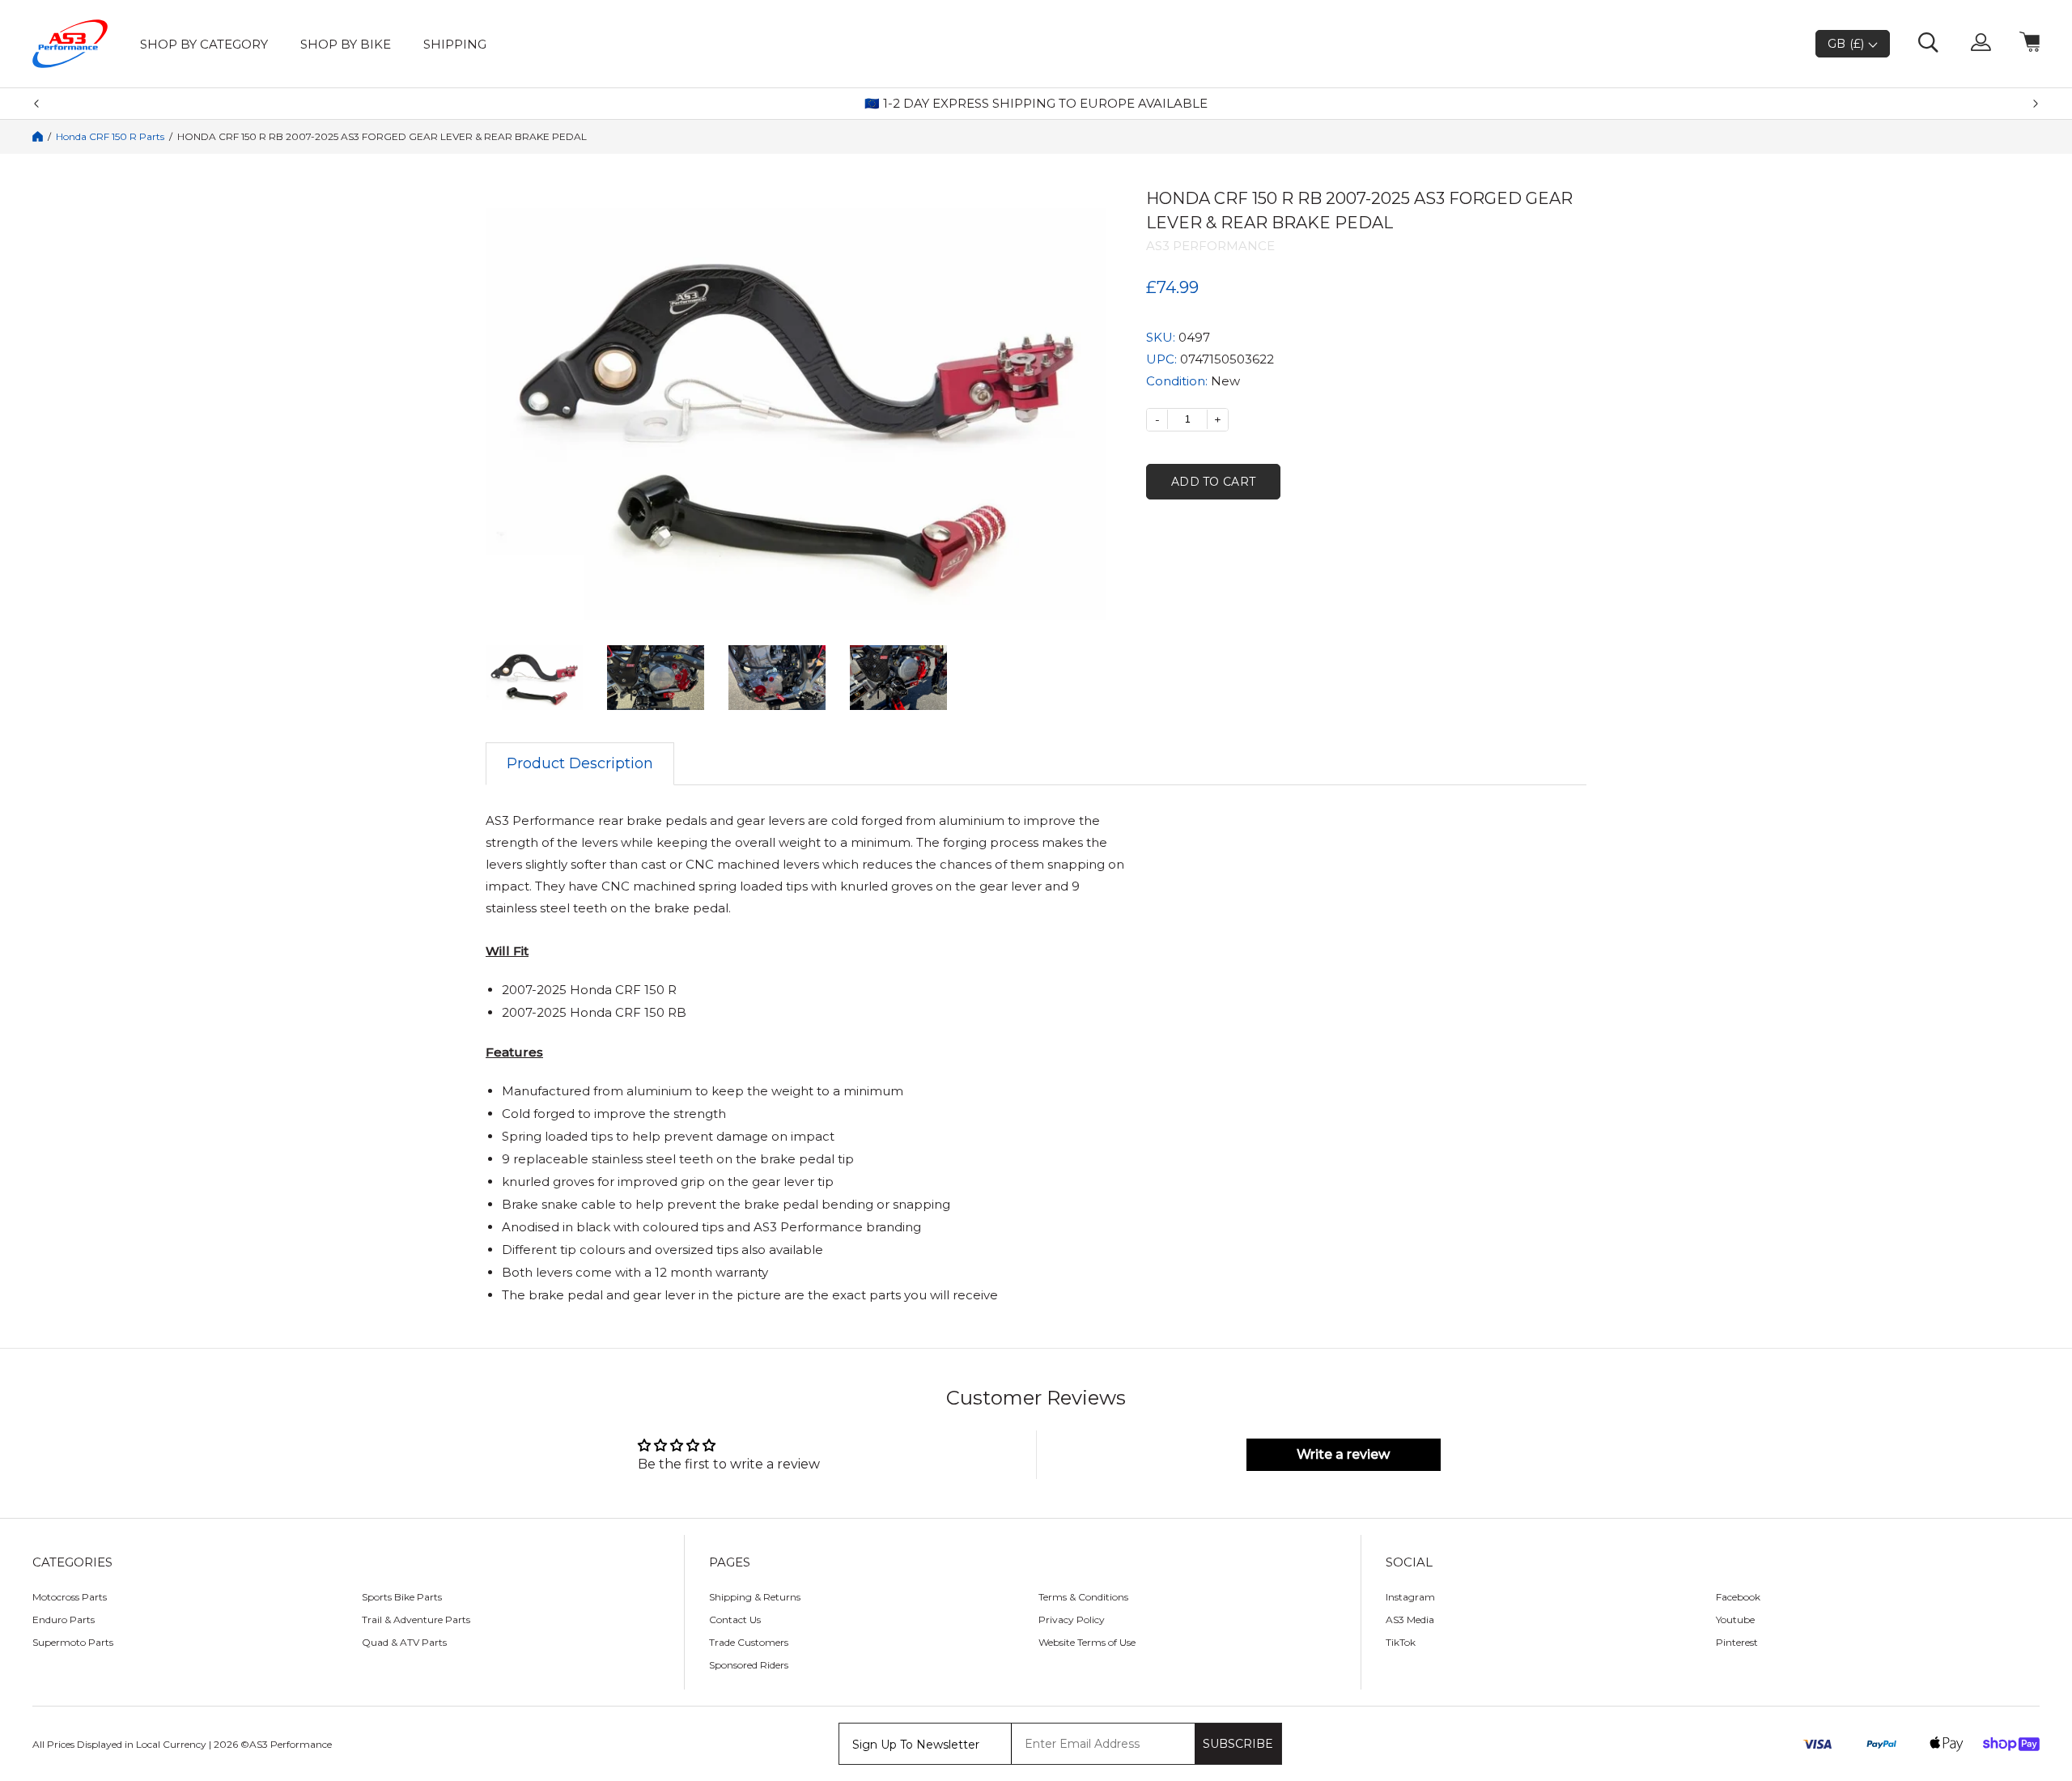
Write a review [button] (1343, 1454)
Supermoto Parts (73, 1642)
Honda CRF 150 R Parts (110, 137)
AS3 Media (1410, 1619)
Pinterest (1737, 1642)
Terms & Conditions (1083, 1597)
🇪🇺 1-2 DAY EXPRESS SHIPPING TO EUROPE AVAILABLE (1036, 104)
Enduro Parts (64, 1619)
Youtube (1735, 1619)
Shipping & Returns (755, 1597)
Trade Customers (749, 1642)
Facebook (1738, 1597)
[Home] (38, 136)
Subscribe (1238, 1744)
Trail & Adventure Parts (416, 1619)
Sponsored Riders (749, 1665)
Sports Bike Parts (402, 1597)
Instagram (1410, 1597)
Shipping (455, 44)
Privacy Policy (1072, 1619)
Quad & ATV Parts (404, 1642)
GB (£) (1848, 44)
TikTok (1401, 1642)
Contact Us (735, 1619)
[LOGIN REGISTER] (1981, 44)
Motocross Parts (70, 1597)
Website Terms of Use (1087, 1642)
